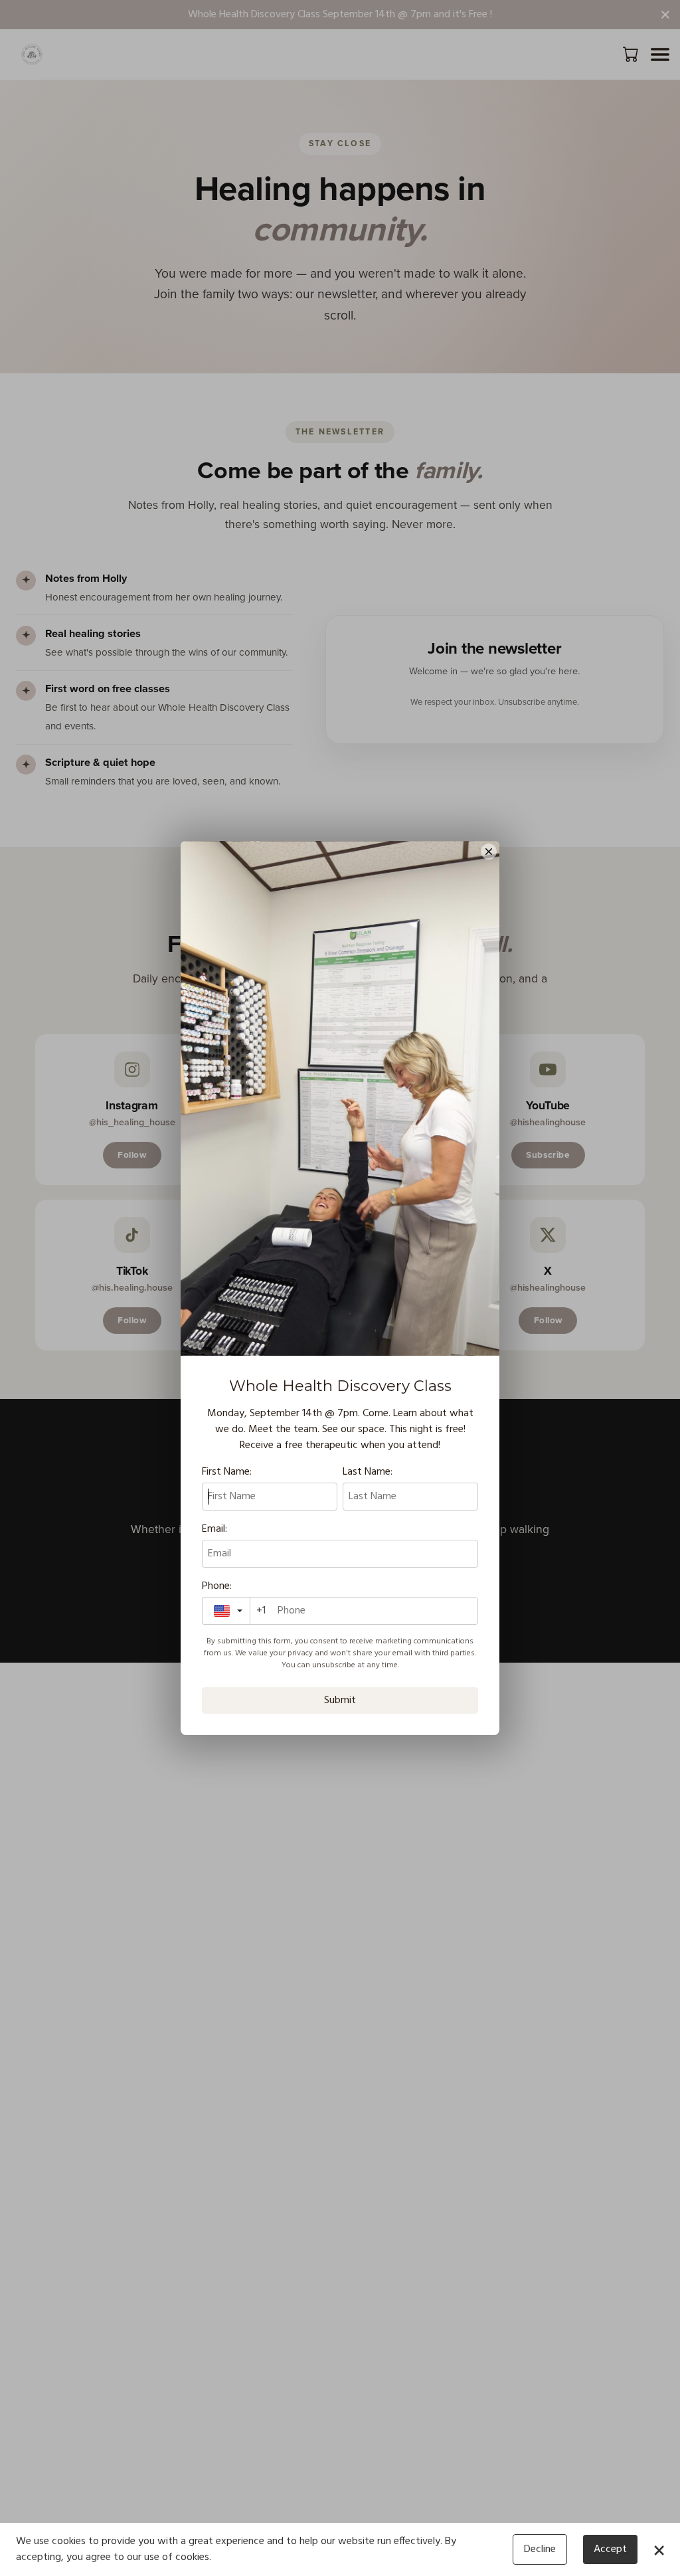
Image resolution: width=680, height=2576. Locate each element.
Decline (540, 2549)
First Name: (227, 1472)
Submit (340, 1701)
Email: (214, 1529)
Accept (610, 2549)
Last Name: (368, 1472)
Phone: (217, 1586)
